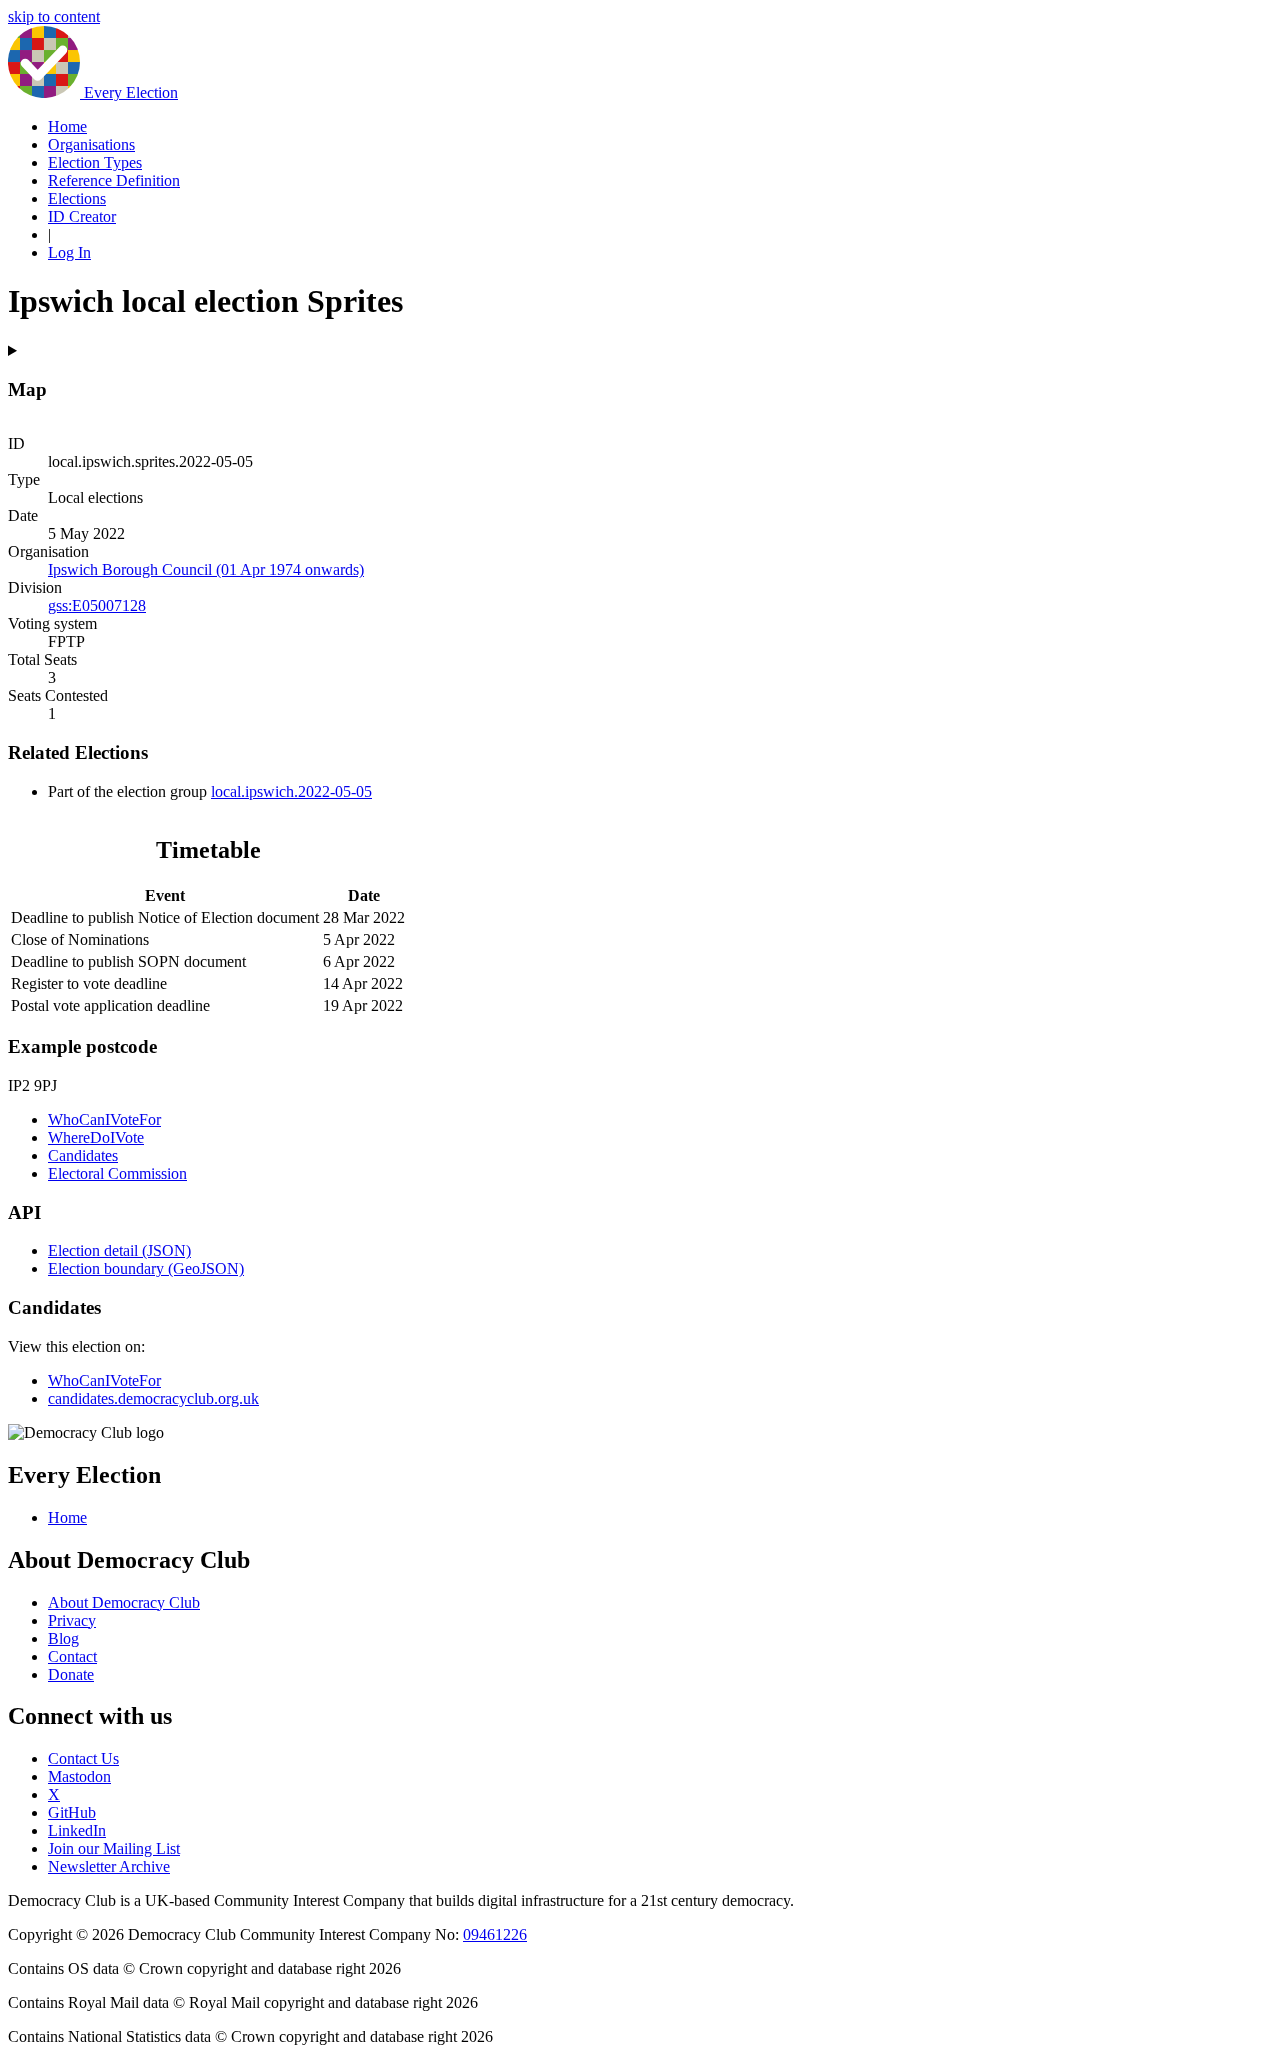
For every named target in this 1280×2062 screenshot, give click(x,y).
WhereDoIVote (96, 1137)
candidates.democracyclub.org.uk (153, 1398)
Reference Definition (114, 180)
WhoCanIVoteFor (104, 1119)
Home (67, 126)
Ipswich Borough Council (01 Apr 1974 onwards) (206, 569)
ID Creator (82, 216)
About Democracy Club (124, 1602)
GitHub (72, 1812)
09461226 (495, 1934)
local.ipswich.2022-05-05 (291, 791)
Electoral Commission (117, 1173)
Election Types (95, 162)
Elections (77, 198)
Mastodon (79, 1776)
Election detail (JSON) (119, 1250)
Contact (72, 1656)
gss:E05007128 (97, 605)
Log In (69, 252)
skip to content (54, 16)
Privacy (72, 1620)
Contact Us (83, 1758)
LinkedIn (77, 1830)
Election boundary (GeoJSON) (146, 1268)
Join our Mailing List (114, 1848)
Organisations (91, 144)
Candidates (83, 1155)
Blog (63, 1638)
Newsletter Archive (109, 1866)
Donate (71, 1674)
